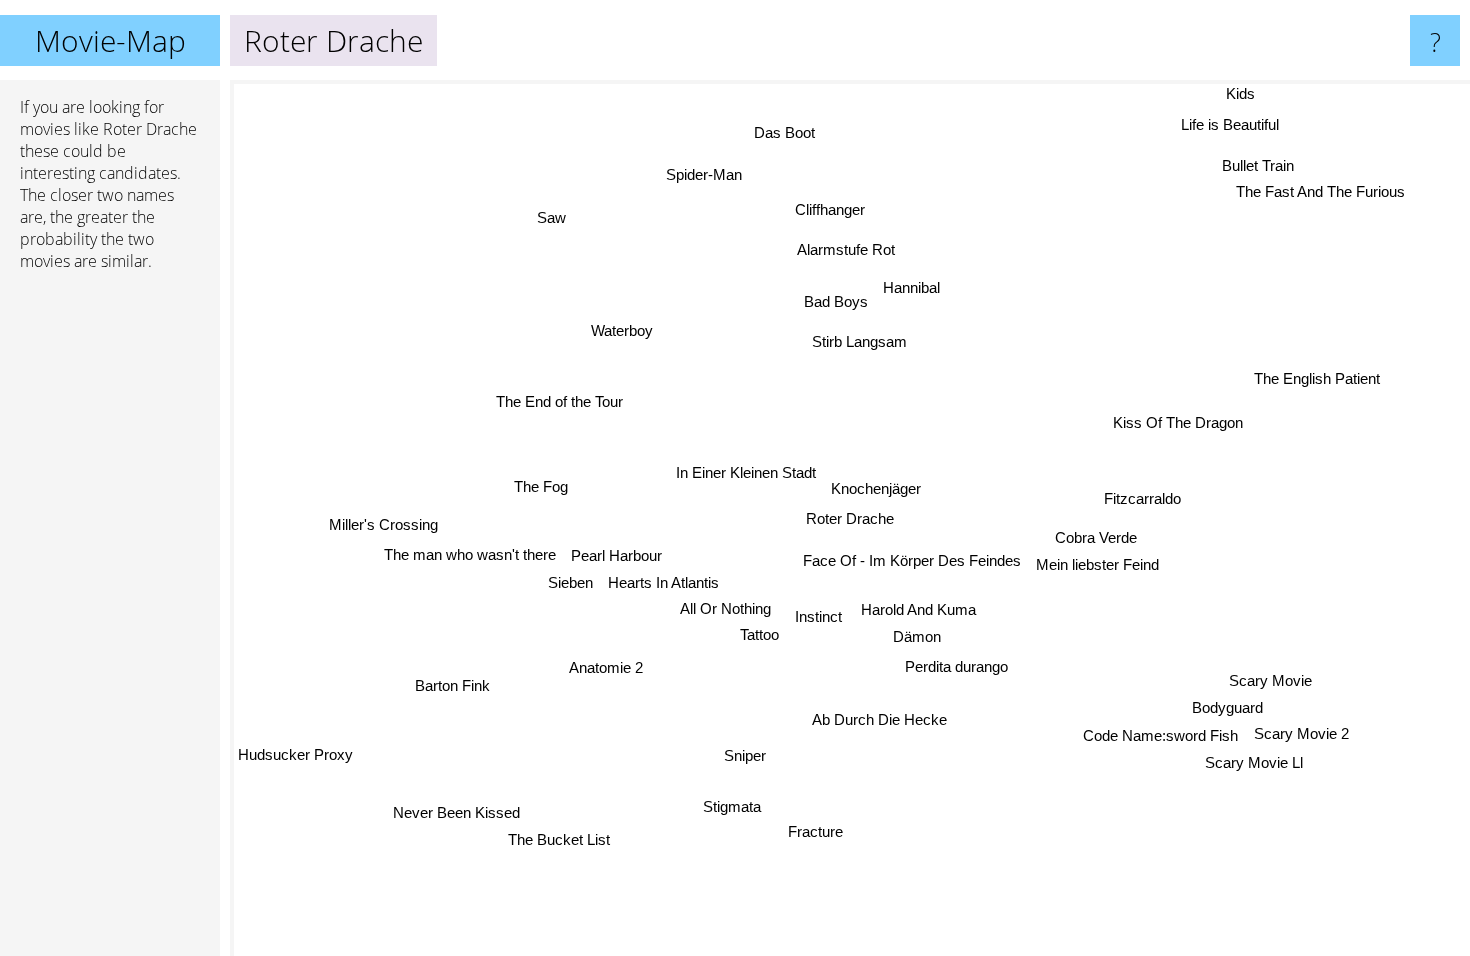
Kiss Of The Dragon (1178, 422)
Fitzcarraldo (1144, 502)
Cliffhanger (830, 210)
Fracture (812, 831)
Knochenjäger (876, 488)
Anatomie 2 (606, 667)
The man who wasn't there (469, 554)
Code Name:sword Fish (1163, 733)
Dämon (917, 636)
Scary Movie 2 (1304, 731)
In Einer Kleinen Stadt (745, 472)
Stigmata (735, 807)
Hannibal (908, 285)
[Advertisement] (110, 593)
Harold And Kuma (918, 609)
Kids (1242, 93)
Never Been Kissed (459, 812)
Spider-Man (703, 174)
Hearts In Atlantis (664, 582)
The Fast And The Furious (1320, 190)
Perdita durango (956, 667)
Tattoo (760, 634)
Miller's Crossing (382, 526)
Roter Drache (850, 518)
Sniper (726, 753)
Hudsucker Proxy (295, 756)
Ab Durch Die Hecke (875, 719)
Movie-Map (110, 40)
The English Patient (1317, 378)
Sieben (570, 581)
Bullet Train (1257, 163)
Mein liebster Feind (1097, 567)
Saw (555, 214)
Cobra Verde (1096, 540)
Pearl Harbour (615, 555)
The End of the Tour (559, 402)
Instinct (818, 616)
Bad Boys (833, 302)
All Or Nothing (726, 608)
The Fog (541, 487)
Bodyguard (1230, 704)
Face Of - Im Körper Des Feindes (912, 560)
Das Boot (782, 133)
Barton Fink (454, 687)
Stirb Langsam (858, 342)
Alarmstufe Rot (845, 249)
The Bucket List (558, 839)
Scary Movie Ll (1258, 759)
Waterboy (621, 330)
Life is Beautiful (1232, 125)
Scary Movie (1273, 677)
